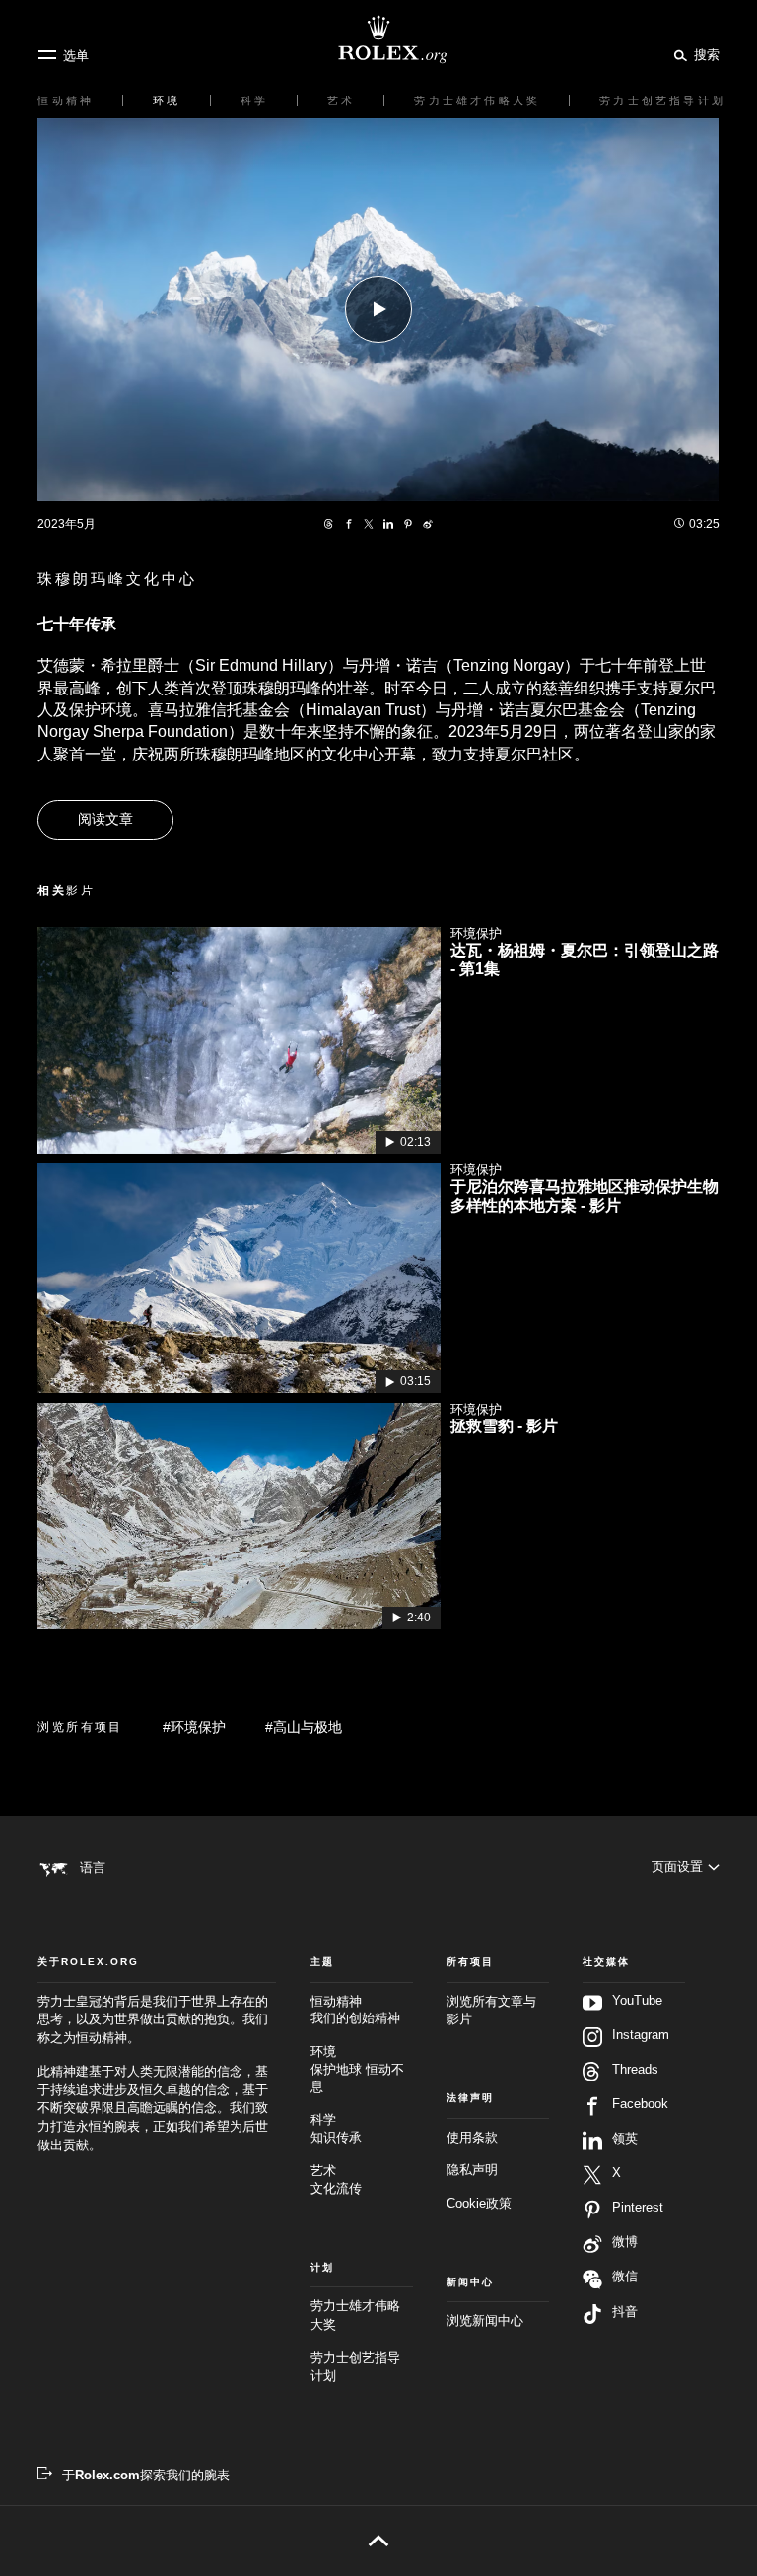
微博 (625, 2242)
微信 (625, 2277)
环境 (357, 2070)
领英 (625, 2139)
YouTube (637, 2001)
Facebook (640, 2104)
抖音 (625, 2312)
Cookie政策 (479, 2204)
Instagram (641, 2035)
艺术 (336, 2180)
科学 (336, 2129)
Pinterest (638, 2208)
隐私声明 (472, 2170)
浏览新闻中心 (485, 2321)
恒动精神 (355, 2011)
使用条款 (472, 2138)
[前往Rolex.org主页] (378, 39)
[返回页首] (378, 2541)
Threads (635, 2070)
